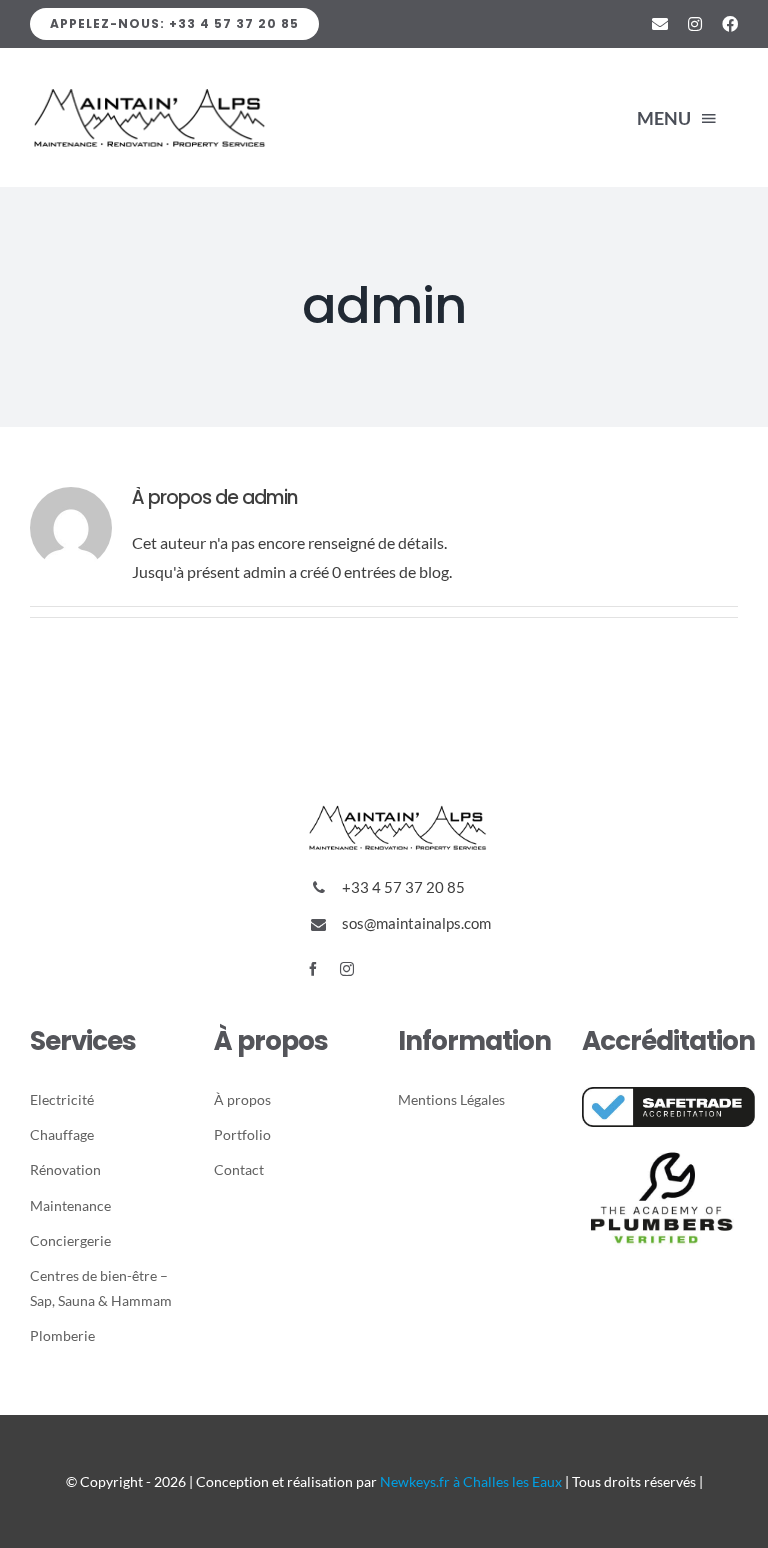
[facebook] (313, 969)
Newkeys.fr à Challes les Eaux (471, 1481)
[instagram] (347, 969)
